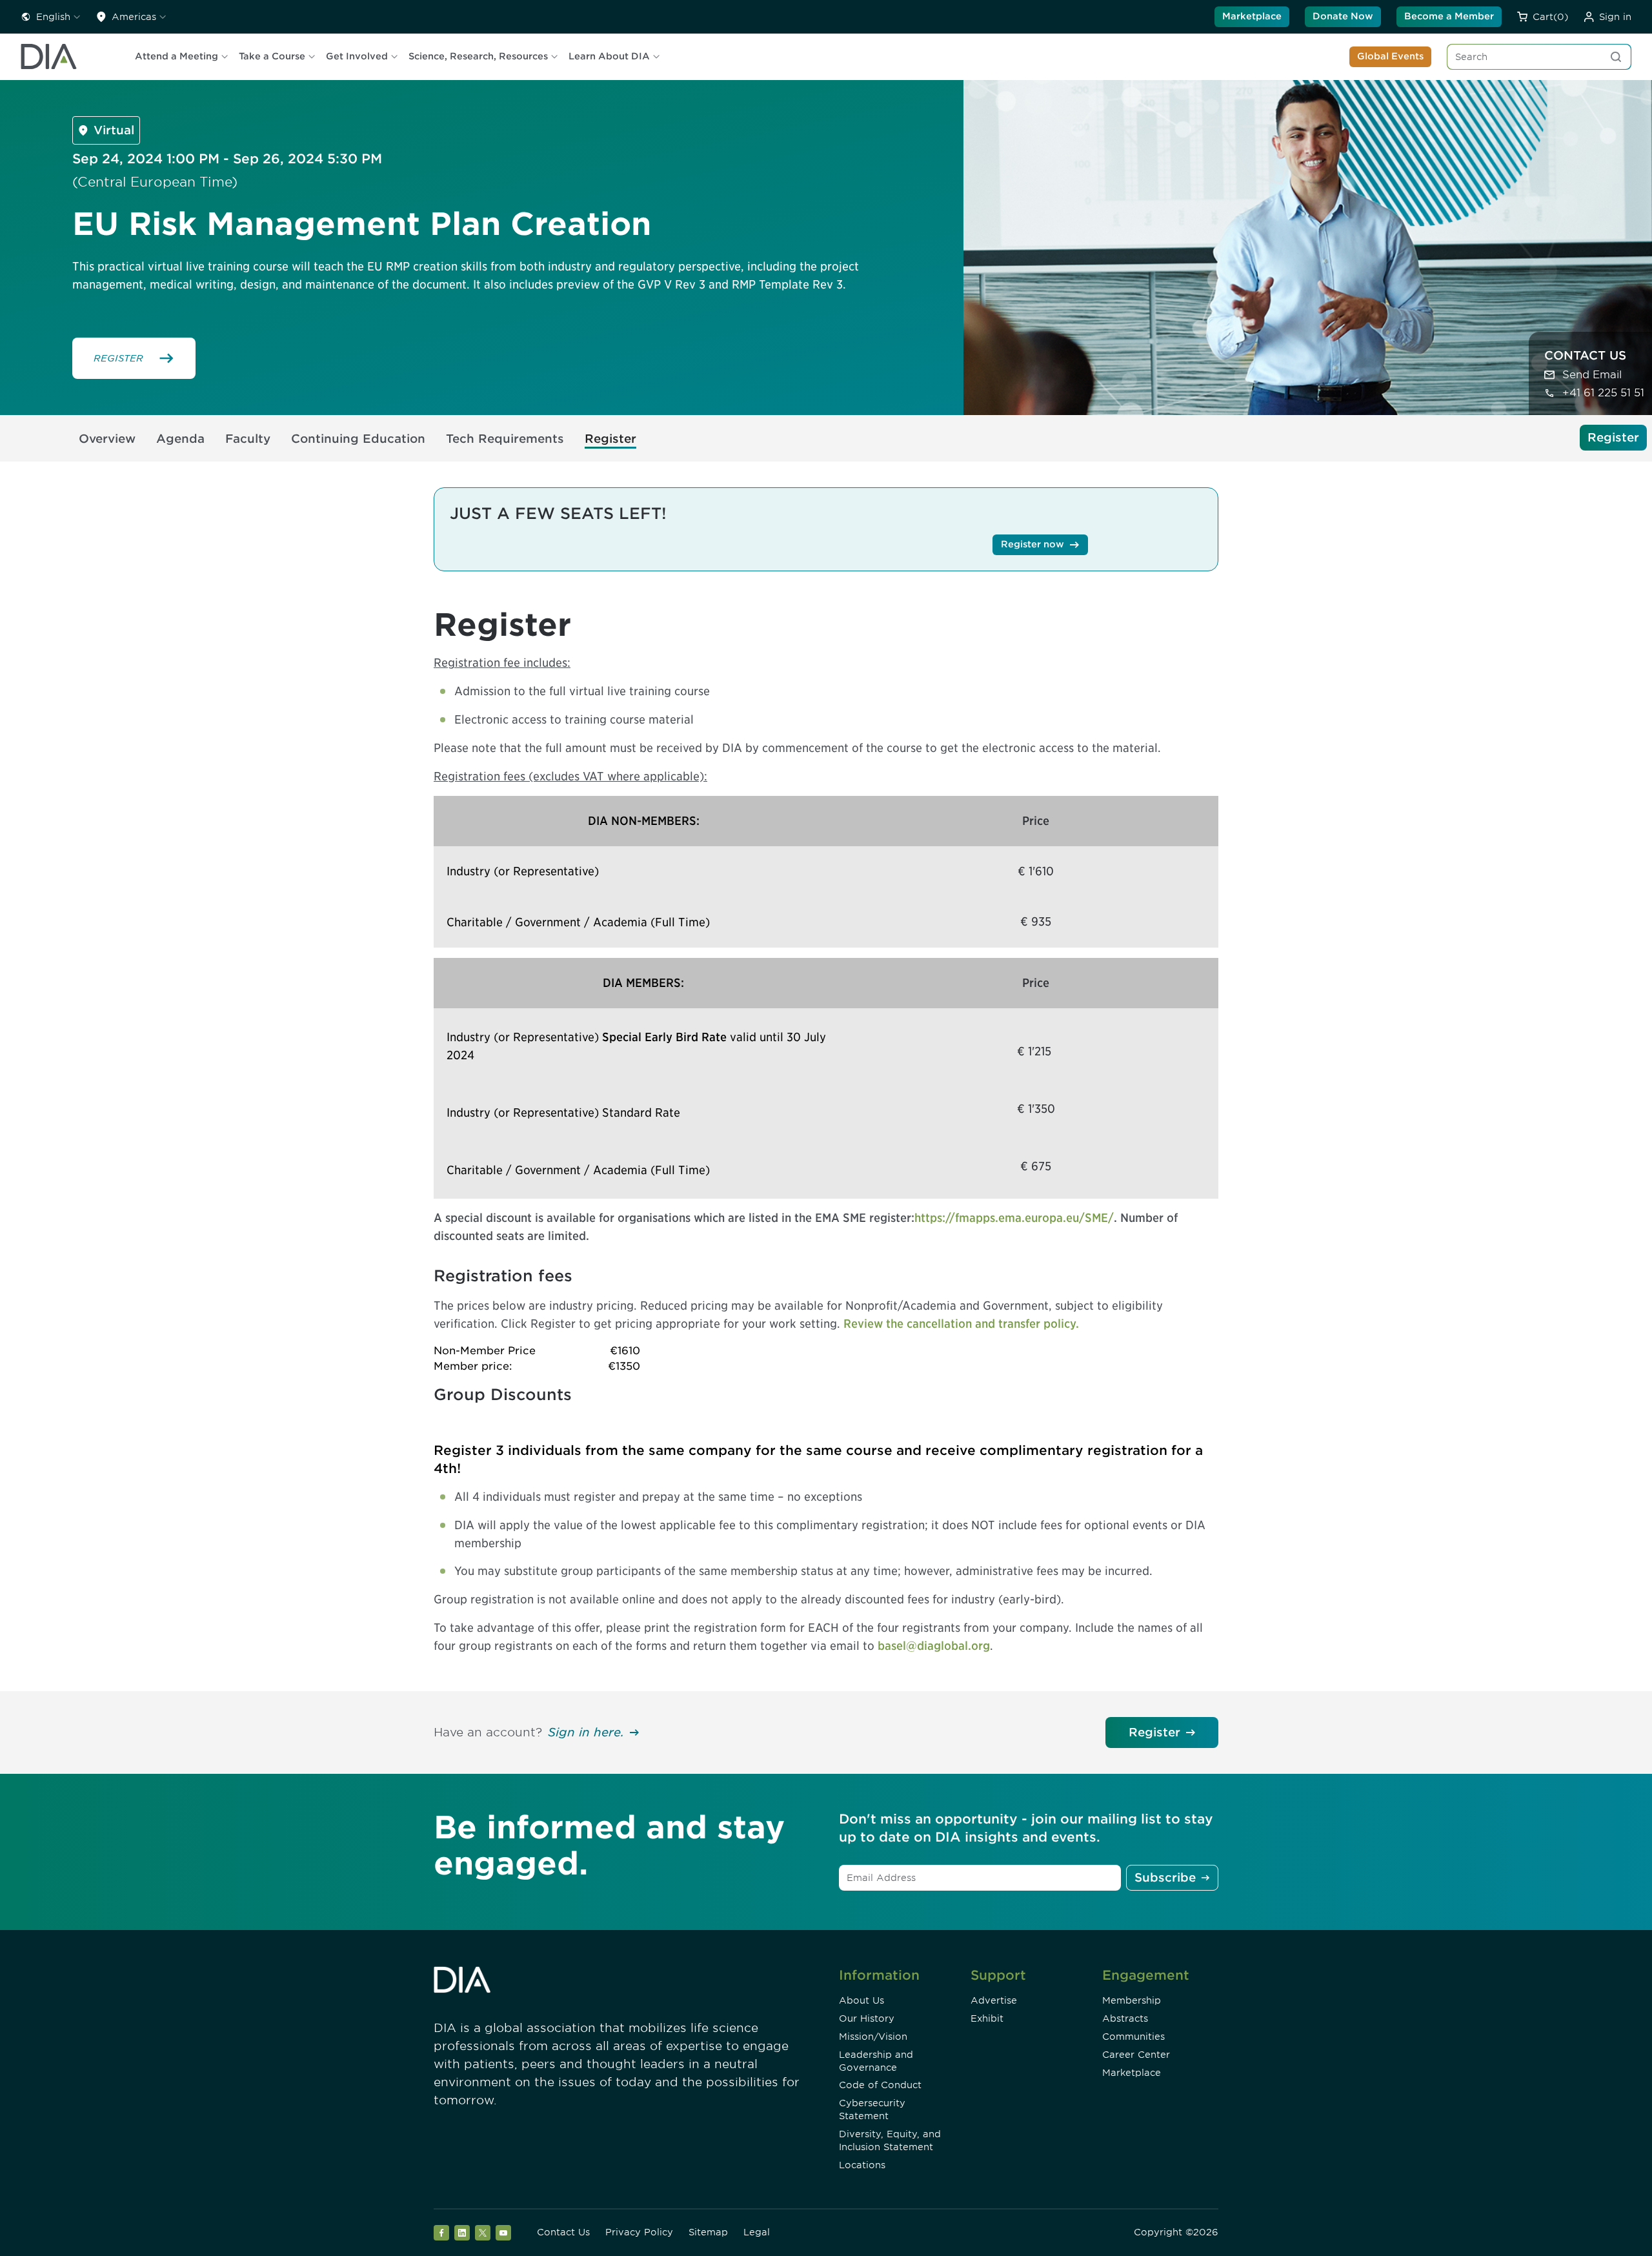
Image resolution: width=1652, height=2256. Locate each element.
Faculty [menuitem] (248, 439)
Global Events (1390, 56)
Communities (1133, 2037)
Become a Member (1449, 16)
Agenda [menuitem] (180, 439)
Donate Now (1343, 16)
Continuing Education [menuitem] (358, 439)
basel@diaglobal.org (934, 1646)
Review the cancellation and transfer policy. (961, 1324)
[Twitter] (483, 2233)
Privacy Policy (639, 2232)
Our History (867, 2018)
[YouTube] (503, 2233)
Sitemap (708, 2232)
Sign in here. (586, 1732)
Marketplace (1252, 16)
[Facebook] (441, 2233)
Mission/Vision (873, 2037)
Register (1154, 1732)
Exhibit (987, 2018)
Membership (1132, 2000)
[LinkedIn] (462, 2233)
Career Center (1136, 2055)
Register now (1032, 544)
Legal (757, 2232)
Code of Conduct (880, 2085)
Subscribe (1165, 1877)
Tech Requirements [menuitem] (505, 439)
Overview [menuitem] (107, 439)
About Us (861, 2000)
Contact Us (563, 2232)
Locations (862, 2165)
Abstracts (1125, 2018)
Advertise (994, 2000)
